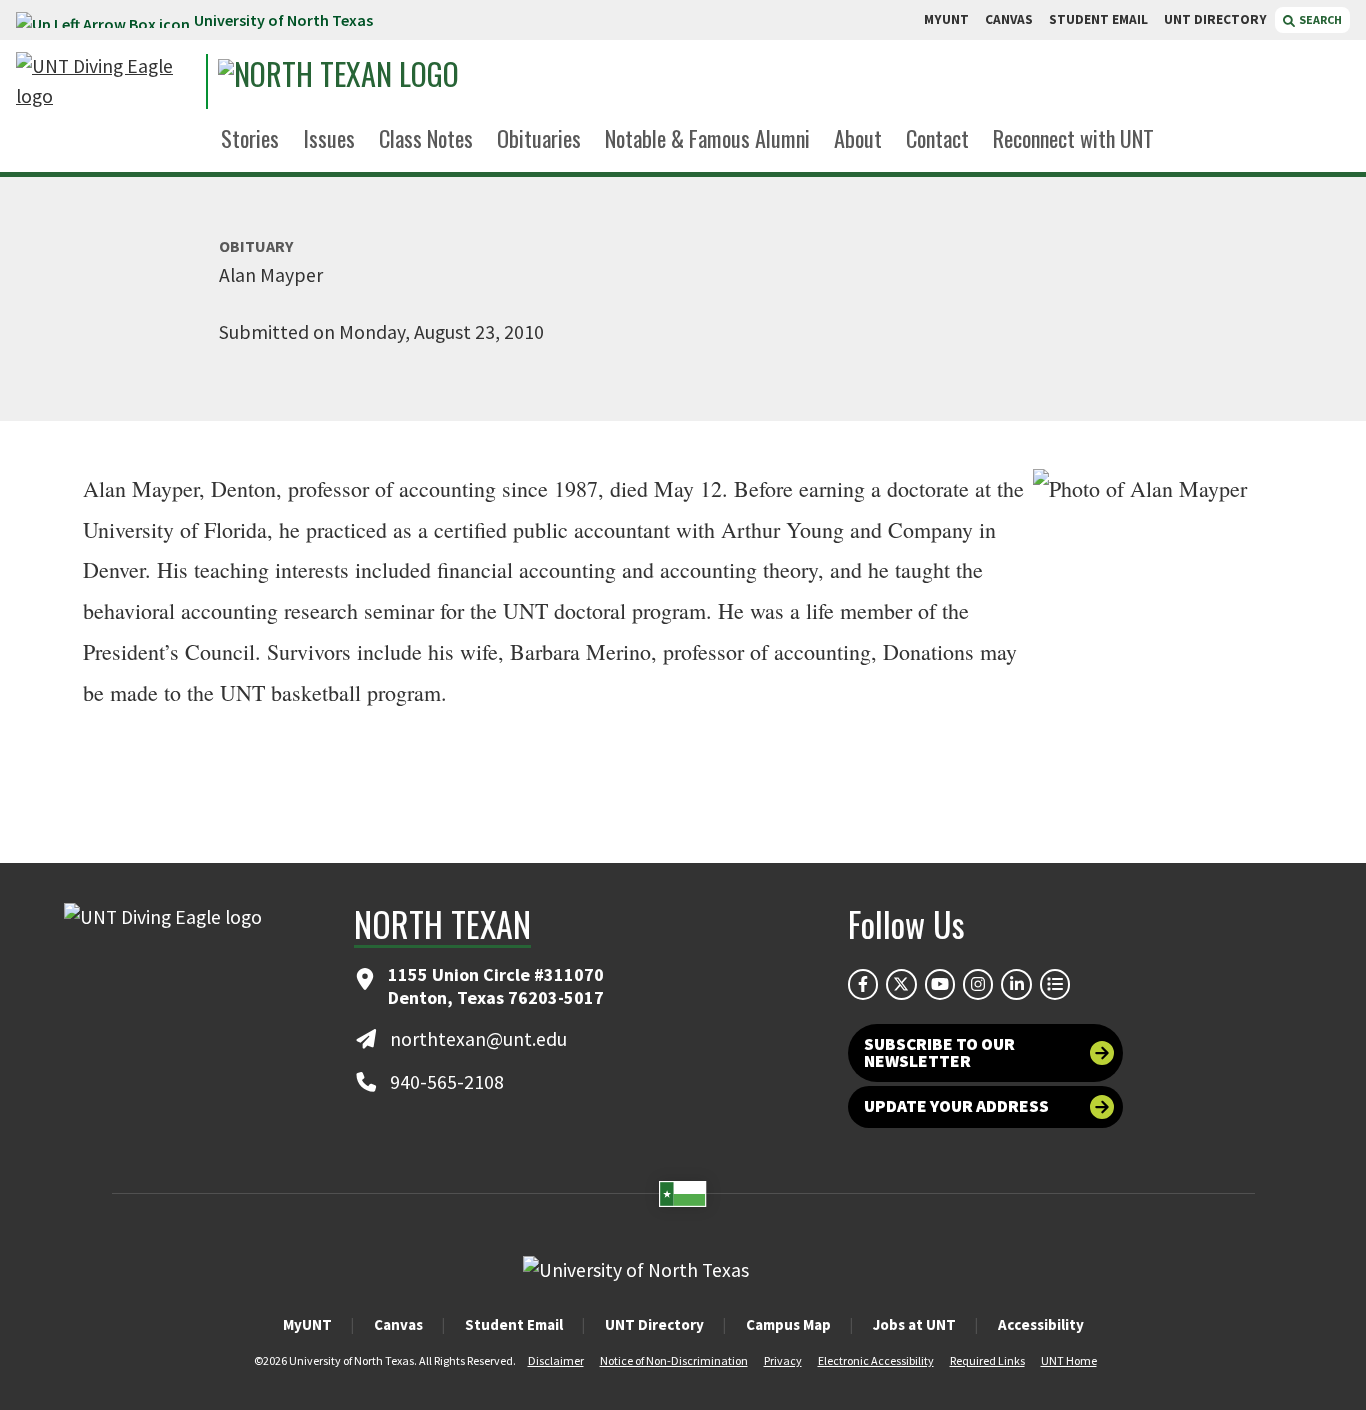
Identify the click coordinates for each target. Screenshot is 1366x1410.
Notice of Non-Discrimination (674, 1360)
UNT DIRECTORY (1215, 19)
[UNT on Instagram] (978, 984)
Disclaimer (556, 1360)
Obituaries (539, 137)
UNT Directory (654, 1324)
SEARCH (1319, 19)
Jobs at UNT (914, 1324)
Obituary (256, 246)
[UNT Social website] (1055, 984)
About (858, 137)
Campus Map (788, 1324)
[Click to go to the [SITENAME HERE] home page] (106, 81)
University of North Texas (283, 20)
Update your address (956, 1106)
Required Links (987, 1360)
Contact (937, 137)
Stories (250, 137)
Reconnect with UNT (1073, 137)
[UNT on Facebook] (863, 984)
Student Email (514, 1324)
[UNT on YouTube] (940, 984)
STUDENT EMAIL (1098, 19)
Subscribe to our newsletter (939, 1052)
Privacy (783, 1360)
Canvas (398, 1324)
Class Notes (426, 137)
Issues (329, 137)
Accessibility (1041, 1324)
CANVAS (1009, 19)
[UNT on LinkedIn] (1016, 984)
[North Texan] (401, 81)
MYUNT (946, 19)
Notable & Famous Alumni (707, 137)
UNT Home (1069, 1360)
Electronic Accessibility (876, 1360)
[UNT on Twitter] (901, 984)
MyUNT (307, 1324)
